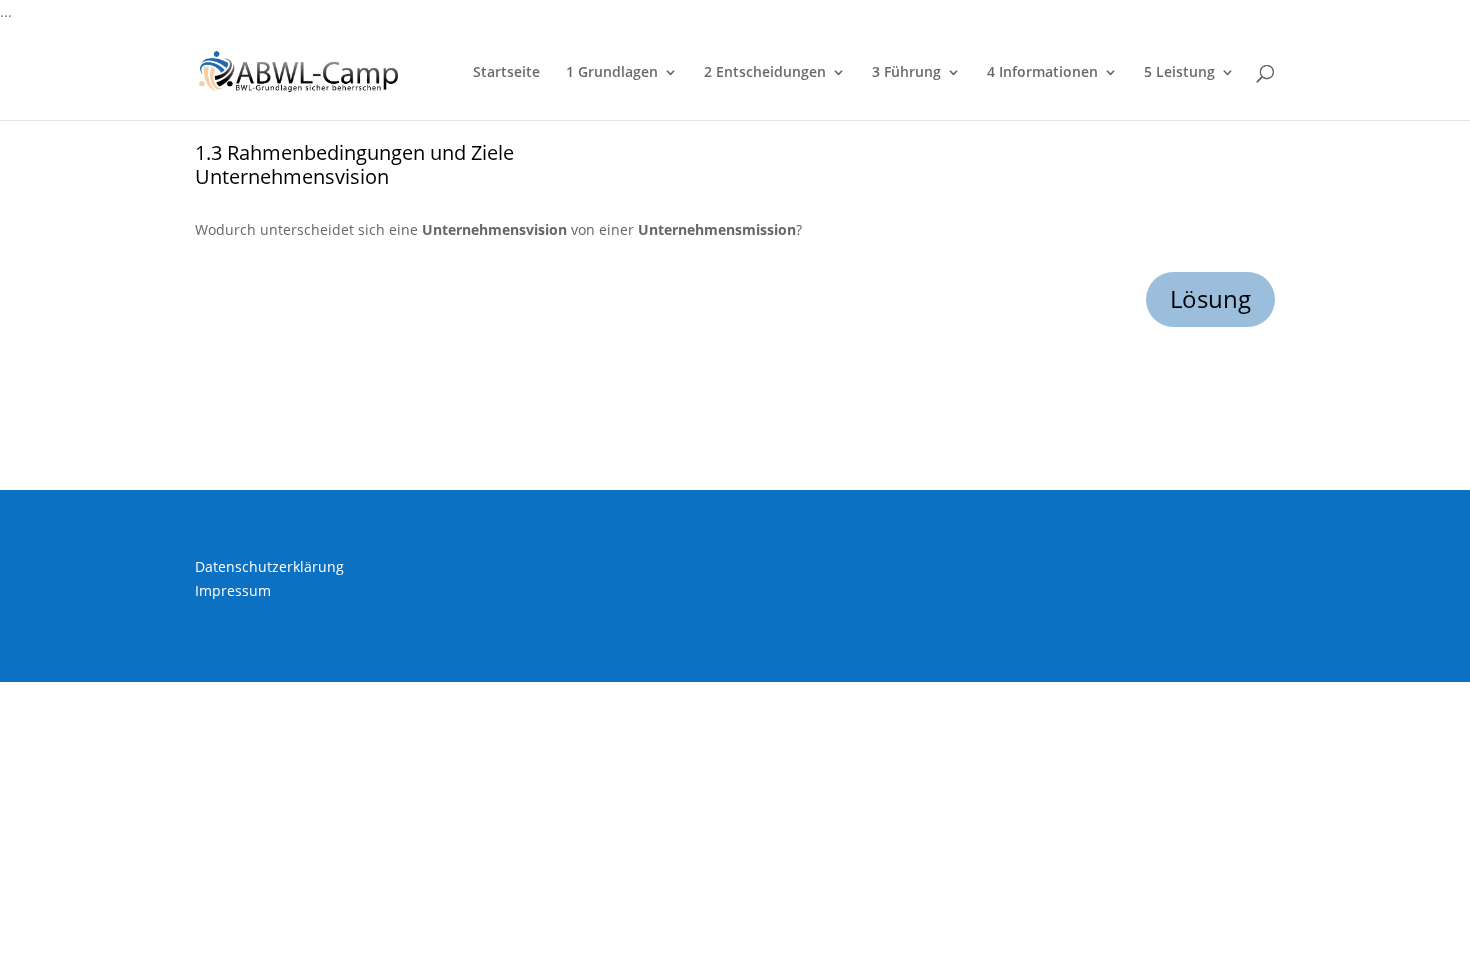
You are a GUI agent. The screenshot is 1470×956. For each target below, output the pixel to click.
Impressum (233, 590)
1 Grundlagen (612, 73)
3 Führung (906, 73)
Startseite (506, 73)
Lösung (1210, 298)
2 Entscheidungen (765, 73)
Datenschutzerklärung (269, 566)
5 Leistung (1179, 73)
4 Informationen (1042, 73)
